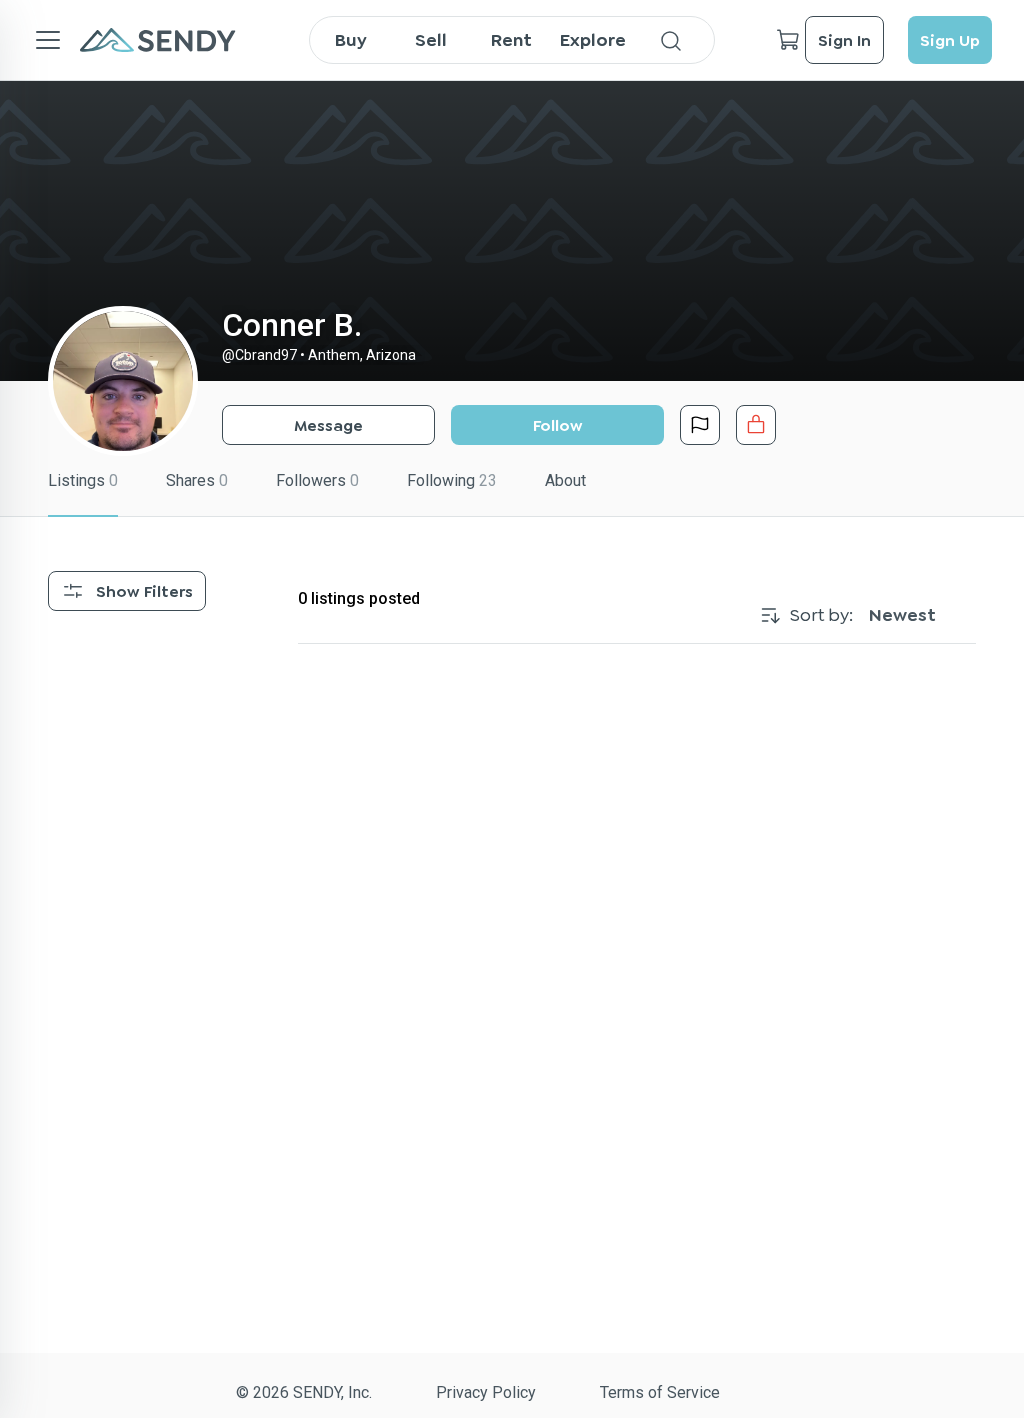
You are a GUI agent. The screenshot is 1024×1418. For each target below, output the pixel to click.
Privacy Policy (486, 1392)
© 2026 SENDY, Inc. (304, 1392)
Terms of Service (660, 1392)
